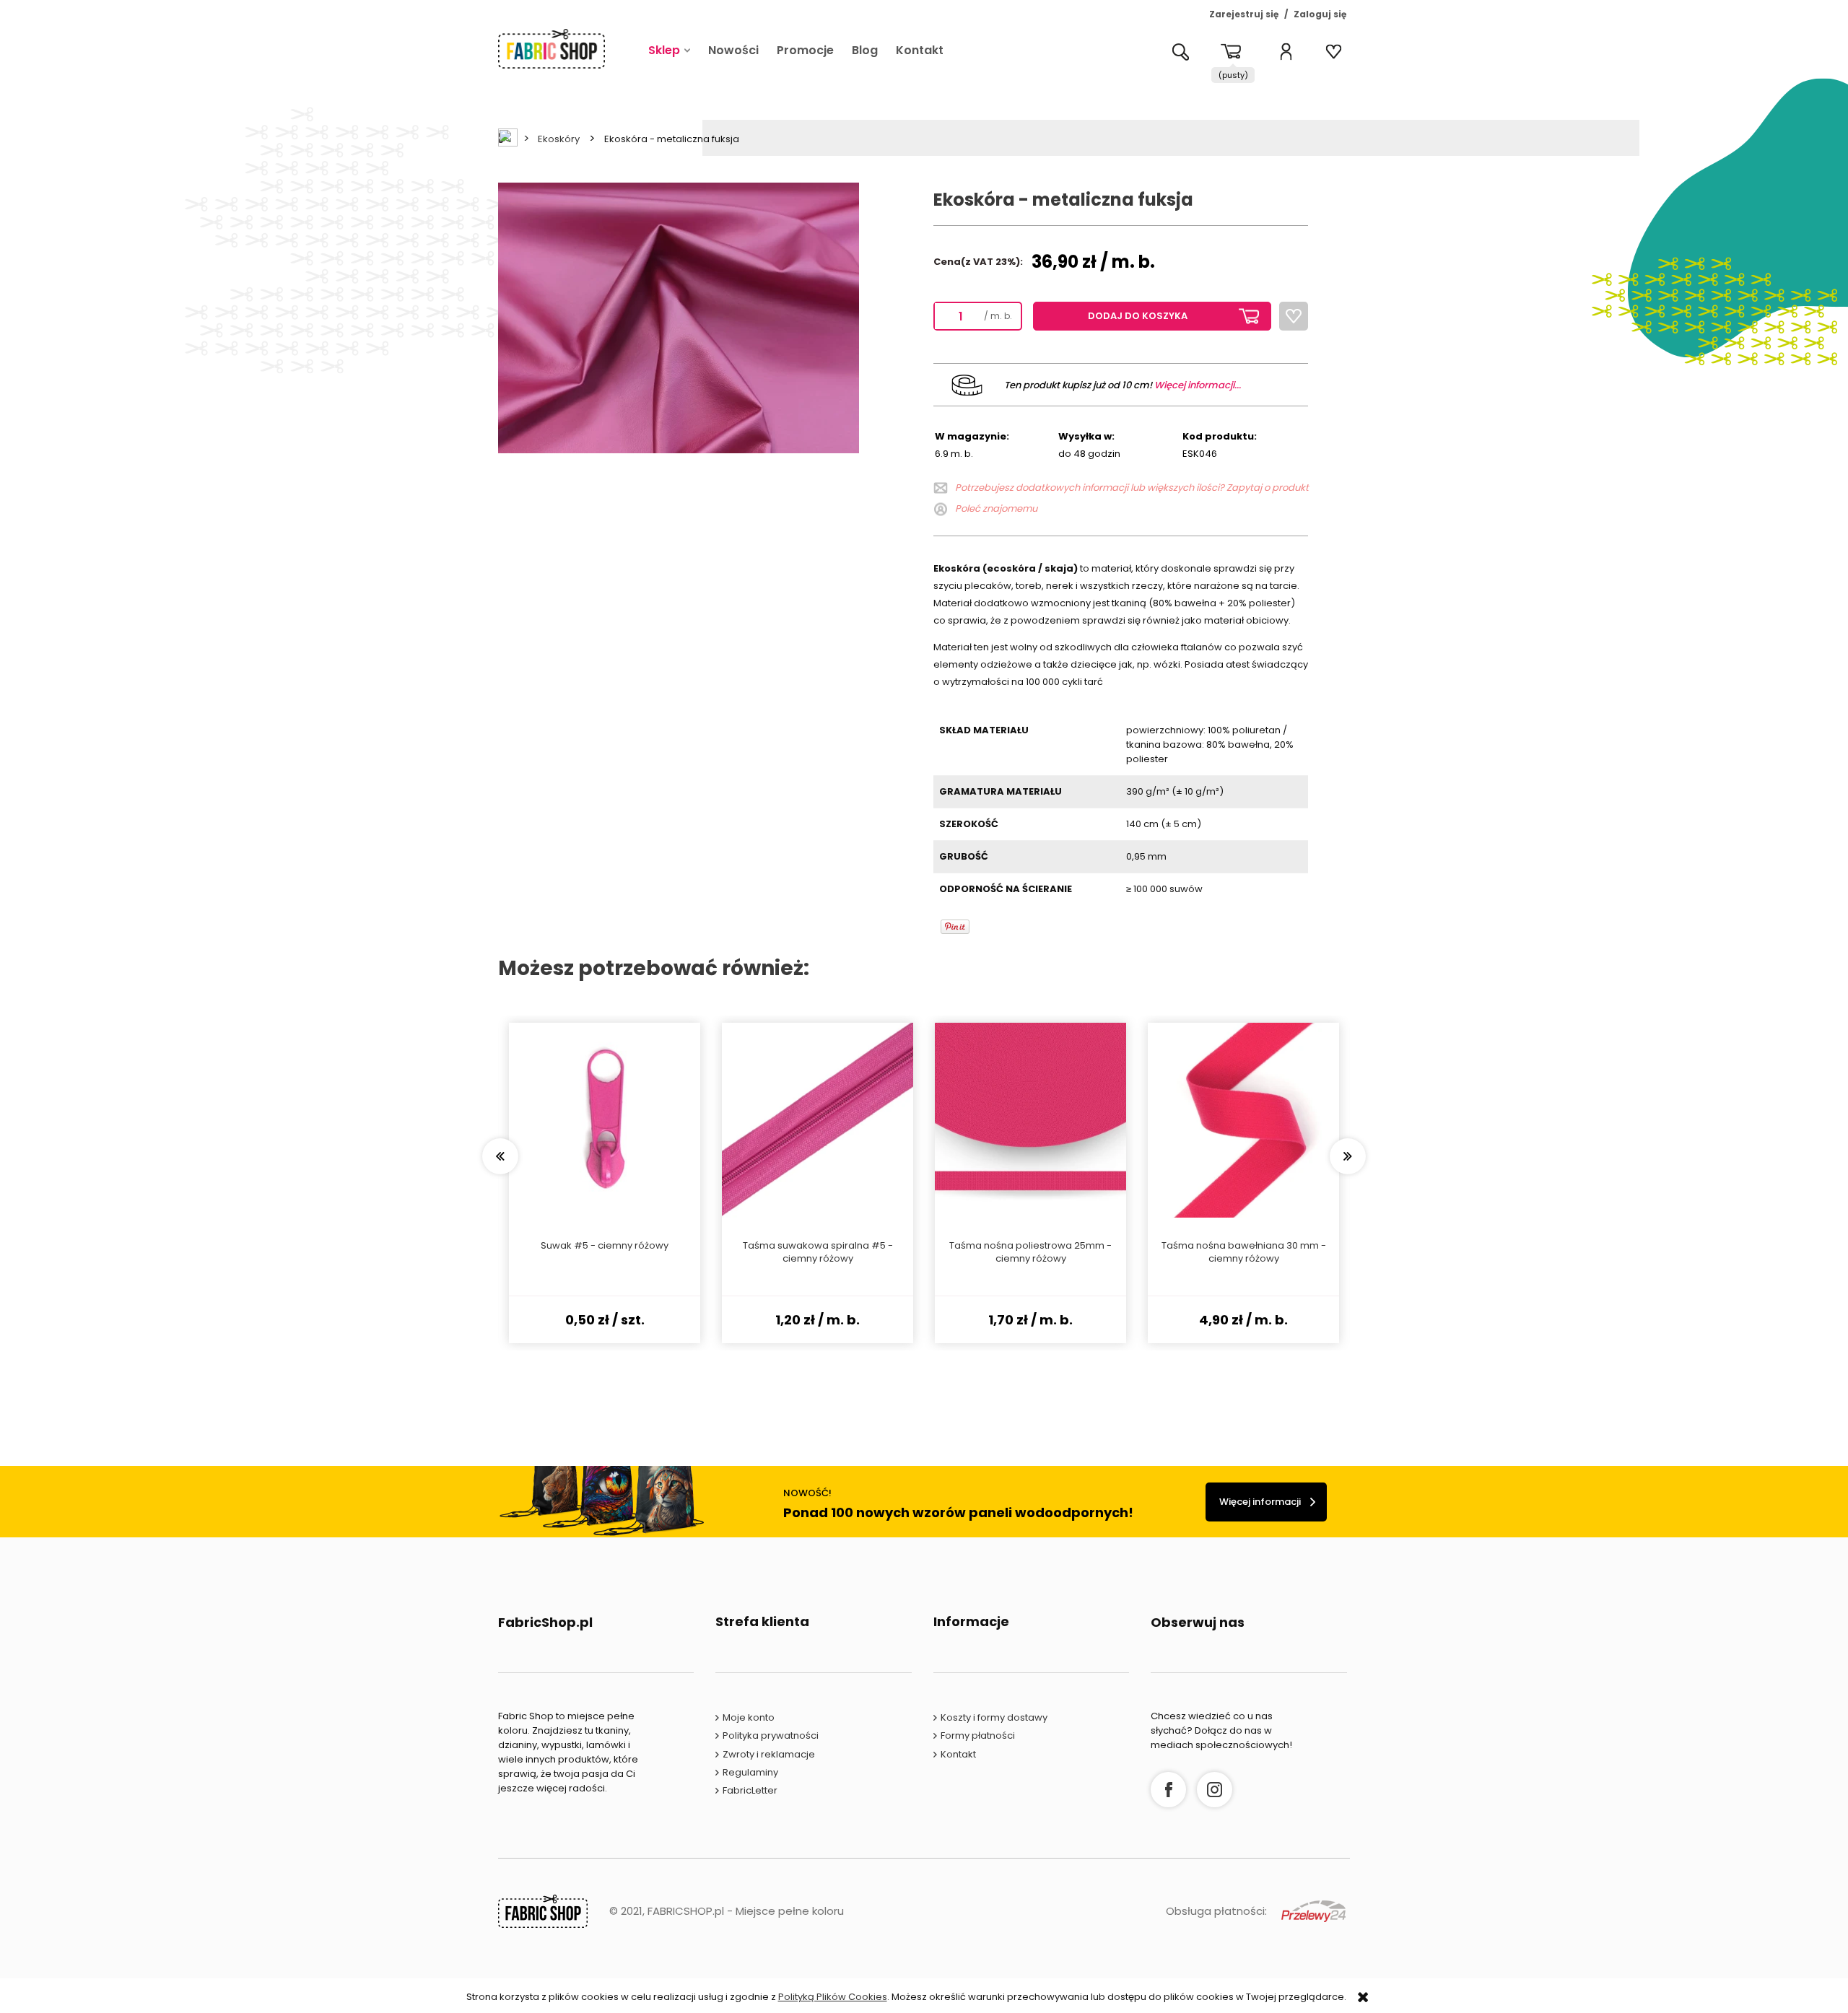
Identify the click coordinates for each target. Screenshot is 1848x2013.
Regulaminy (750, 1772)
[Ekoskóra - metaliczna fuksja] (679, 317)
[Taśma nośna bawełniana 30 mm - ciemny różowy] (1243, 1120)
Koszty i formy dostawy (994, 1717)
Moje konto (749, 1717)
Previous (500, 1156)
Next (1348, 1156)
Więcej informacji (1260, 1502)
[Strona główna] (552, 49)
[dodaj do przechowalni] (1294, 316)
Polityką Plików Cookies (833, 1997)
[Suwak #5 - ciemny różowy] (605, 1120)
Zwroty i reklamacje (769, 1754)
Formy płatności (978, 1735)
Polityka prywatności (771, 1735)
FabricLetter (750, 1790)
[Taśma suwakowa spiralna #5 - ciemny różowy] (818, 1120)
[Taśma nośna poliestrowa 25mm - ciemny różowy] (1030, 1120)
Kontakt (958, 1754)
